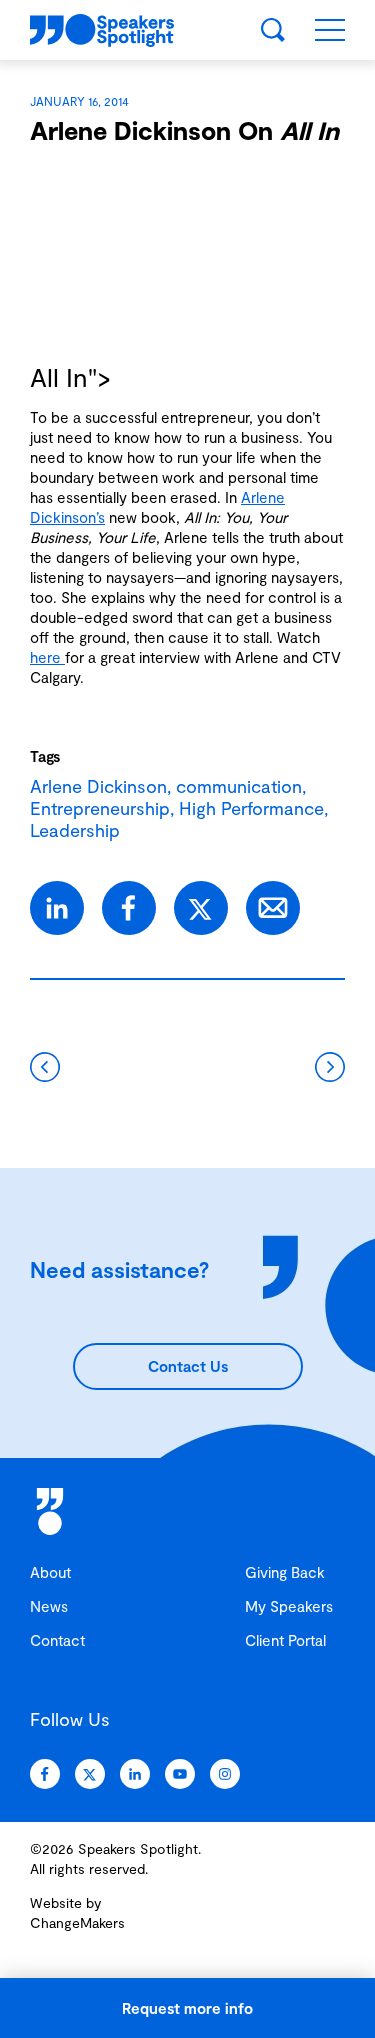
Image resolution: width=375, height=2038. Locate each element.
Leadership (75, 830)
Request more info (187, 2008)
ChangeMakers (77, 1922)
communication (239, 786)
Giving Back (285, 1572)
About (50, 1572)
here (47, 657)
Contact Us (188, 1366)
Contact (57, 1640)
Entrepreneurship (100, 808)
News (49, 1606)
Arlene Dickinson (98, 786)
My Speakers (289, 1606)
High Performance (251, 808)
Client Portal (285, 1640)
